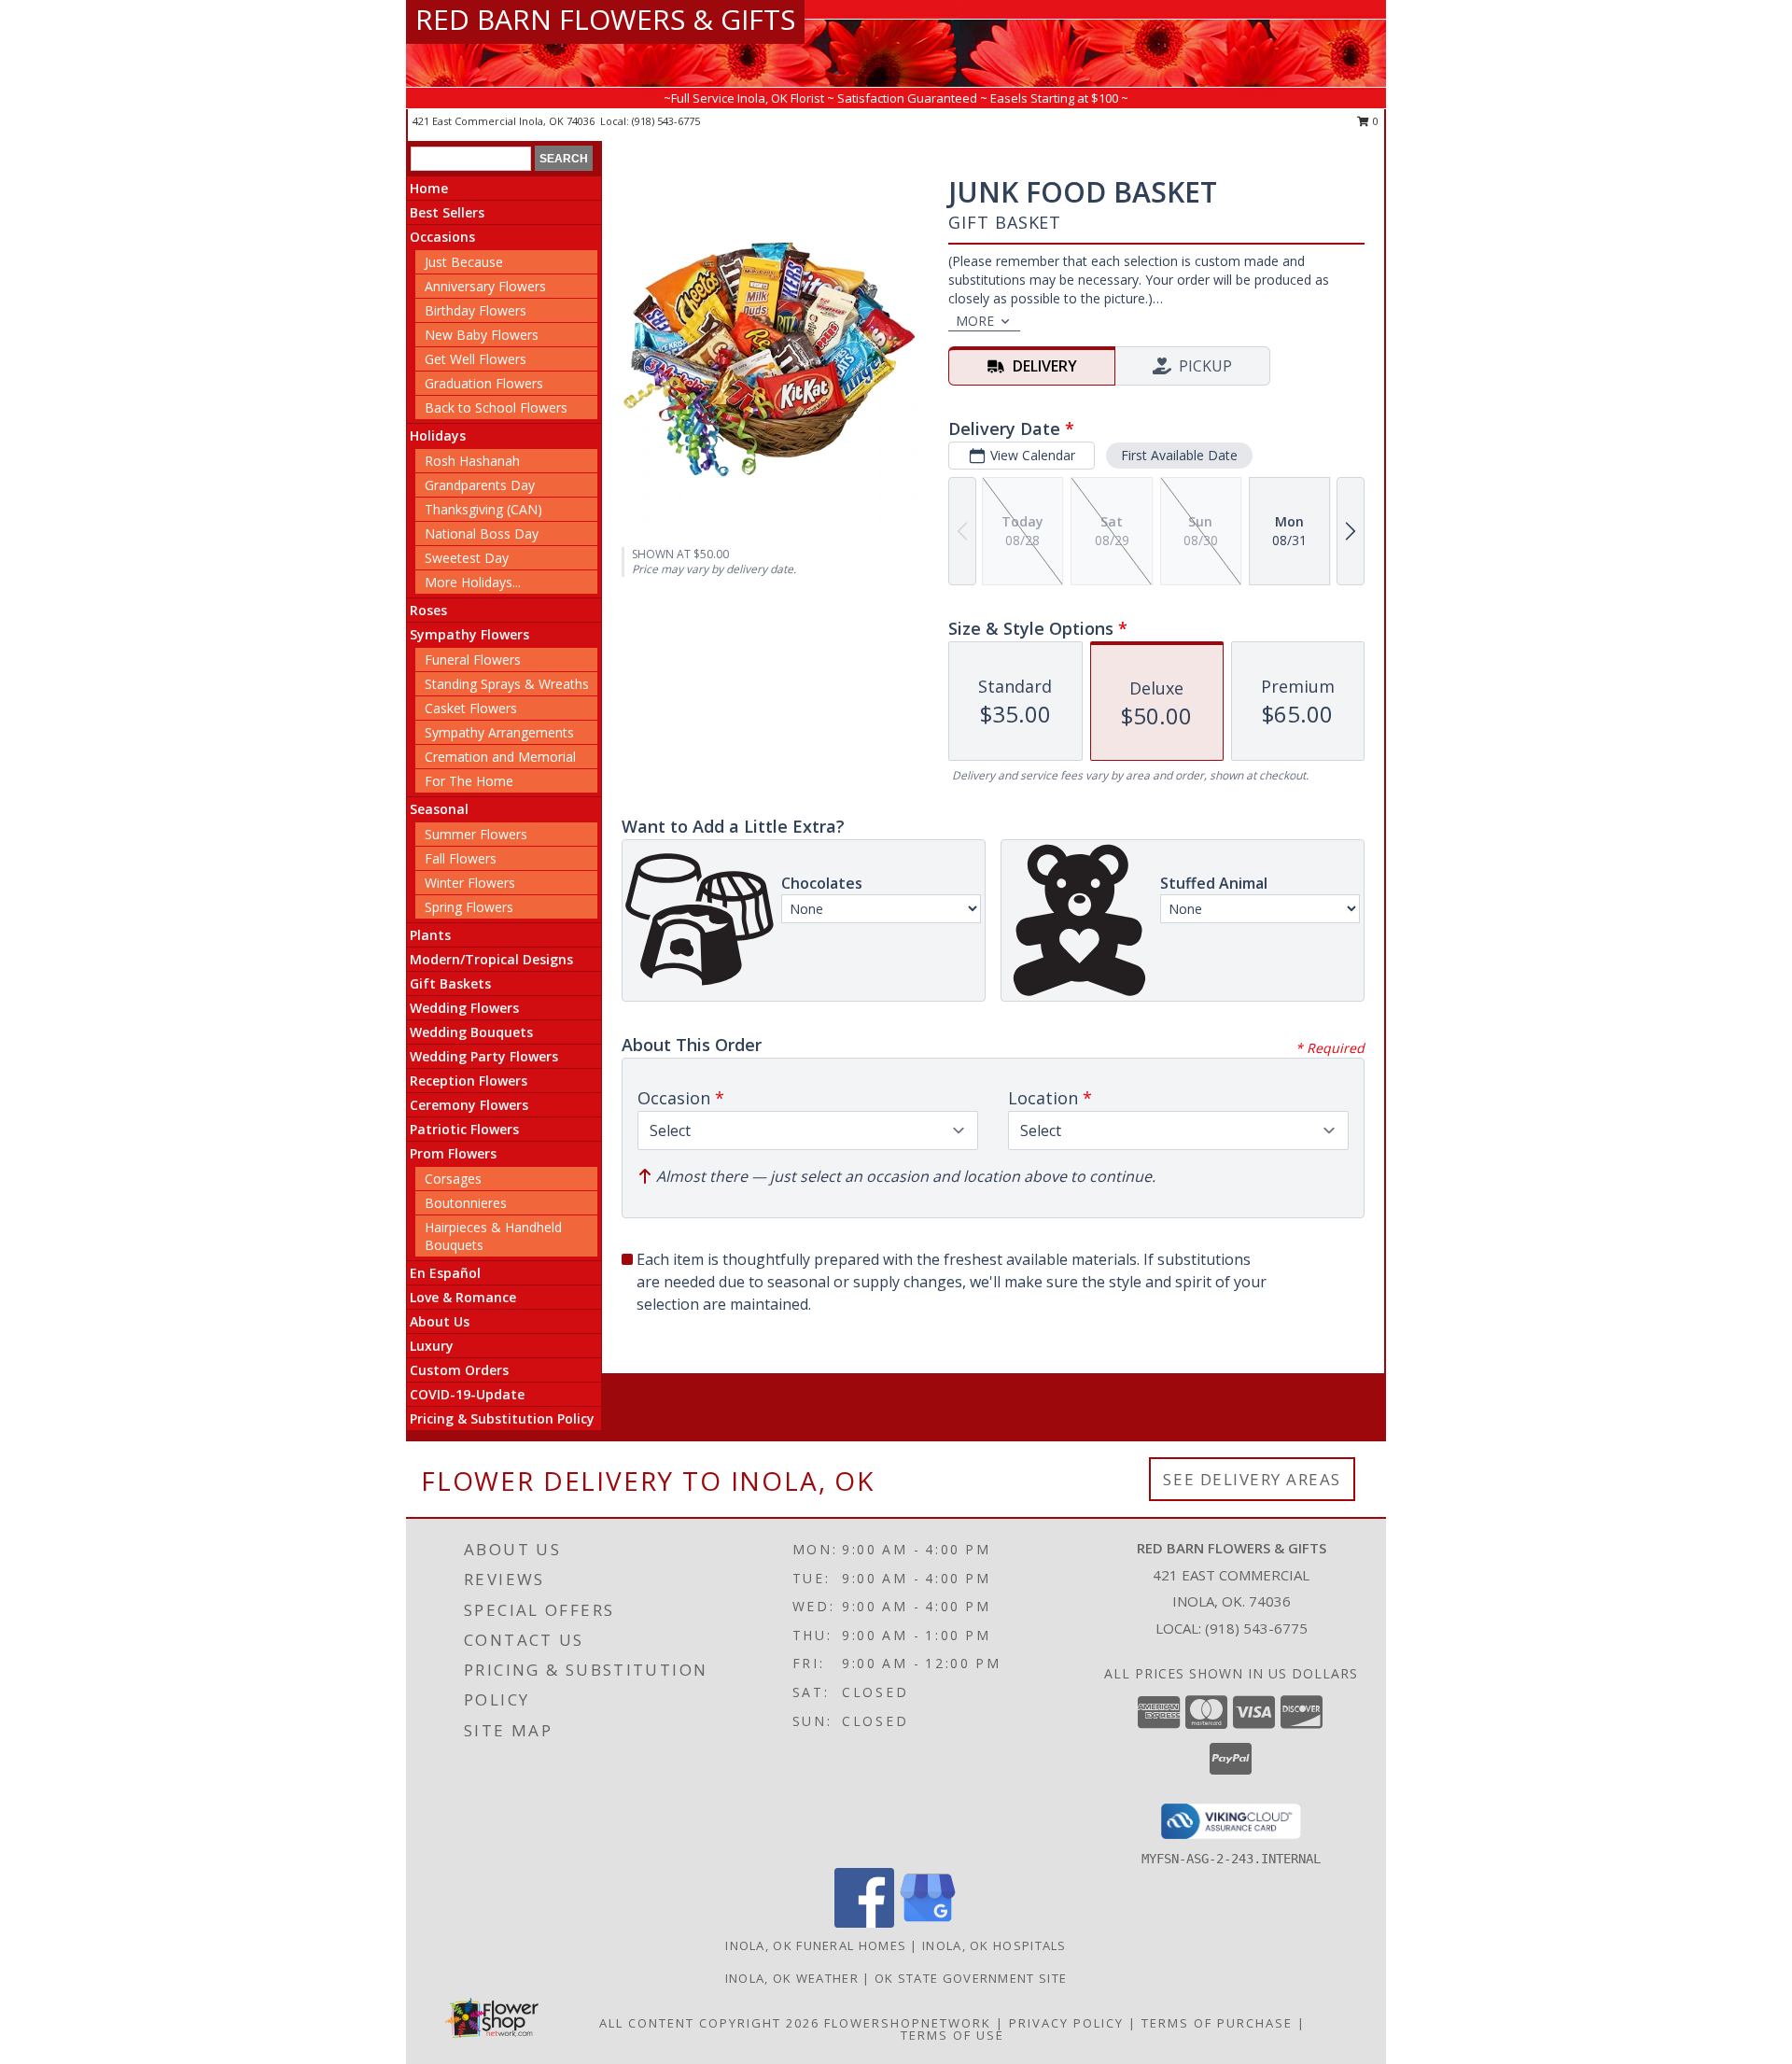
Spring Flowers (469, 907)
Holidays (438, 435)
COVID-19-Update (467, 1394)
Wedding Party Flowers (484, 1056)
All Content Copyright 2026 (709, 2023)
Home (429, 188)
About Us (440, 1321)
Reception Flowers (469, 1081)
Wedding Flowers (464, 1008)
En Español (445, 1273)
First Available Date (1179, 455)
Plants (430, 935)
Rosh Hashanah (472, 461)
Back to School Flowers (496, 407)
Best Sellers (447, 212)
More (975, 321)
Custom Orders (459, 1370)
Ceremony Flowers (469, 1105)
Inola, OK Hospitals (994, 1945)
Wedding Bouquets (471, 1032)
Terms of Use (952, 2035)
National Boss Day (482, 534)
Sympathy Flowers (469, 634)
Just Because (464, 262)
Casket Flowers (471, 708)
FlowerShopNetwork (908, 2023)
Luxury (432, 1346)
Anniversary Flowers (485, 286)
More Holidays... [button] (473, 582)
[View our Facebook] (864, 1923)
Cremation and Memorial (500, 757)
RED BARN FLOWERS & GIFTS (605, 19)
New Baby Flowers (482, 335)
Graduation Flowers (484, 383)
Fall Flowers (461, 858)
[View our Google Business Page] (928, 1923)
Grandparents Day (480, 485)
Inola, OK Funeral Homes (816, 1945)
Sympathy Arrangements (499, 732)
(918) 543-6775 (666, 121)
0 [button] (1374, 121)
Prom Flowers (453, 1153)
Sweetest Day (467, 558)
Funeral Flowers (473, 660)
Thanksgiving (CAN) (483, 509)
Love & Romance (463, 1297)
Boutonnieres (466, 1203)
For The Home (469, 781)
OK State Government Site (971, 1978)
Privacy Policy (1066, 2023)
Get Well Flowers (476, 359)
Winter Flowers (470, 883)
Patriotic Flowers (464, 1129)
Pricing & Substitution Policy (502, 1418)
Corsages (453, 1179)
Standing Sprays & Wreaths (507, 684)
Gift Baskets (450, 983)
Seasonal (439, 809)
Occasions (442, 237)
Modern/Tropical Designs (491, 959)
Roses (428, 610)
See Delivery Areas (1252, 1479)
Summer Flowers (476, 834)
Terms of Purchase (1217, 2023)
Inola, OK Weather (792, 1978)
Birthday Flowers (476, 310)
